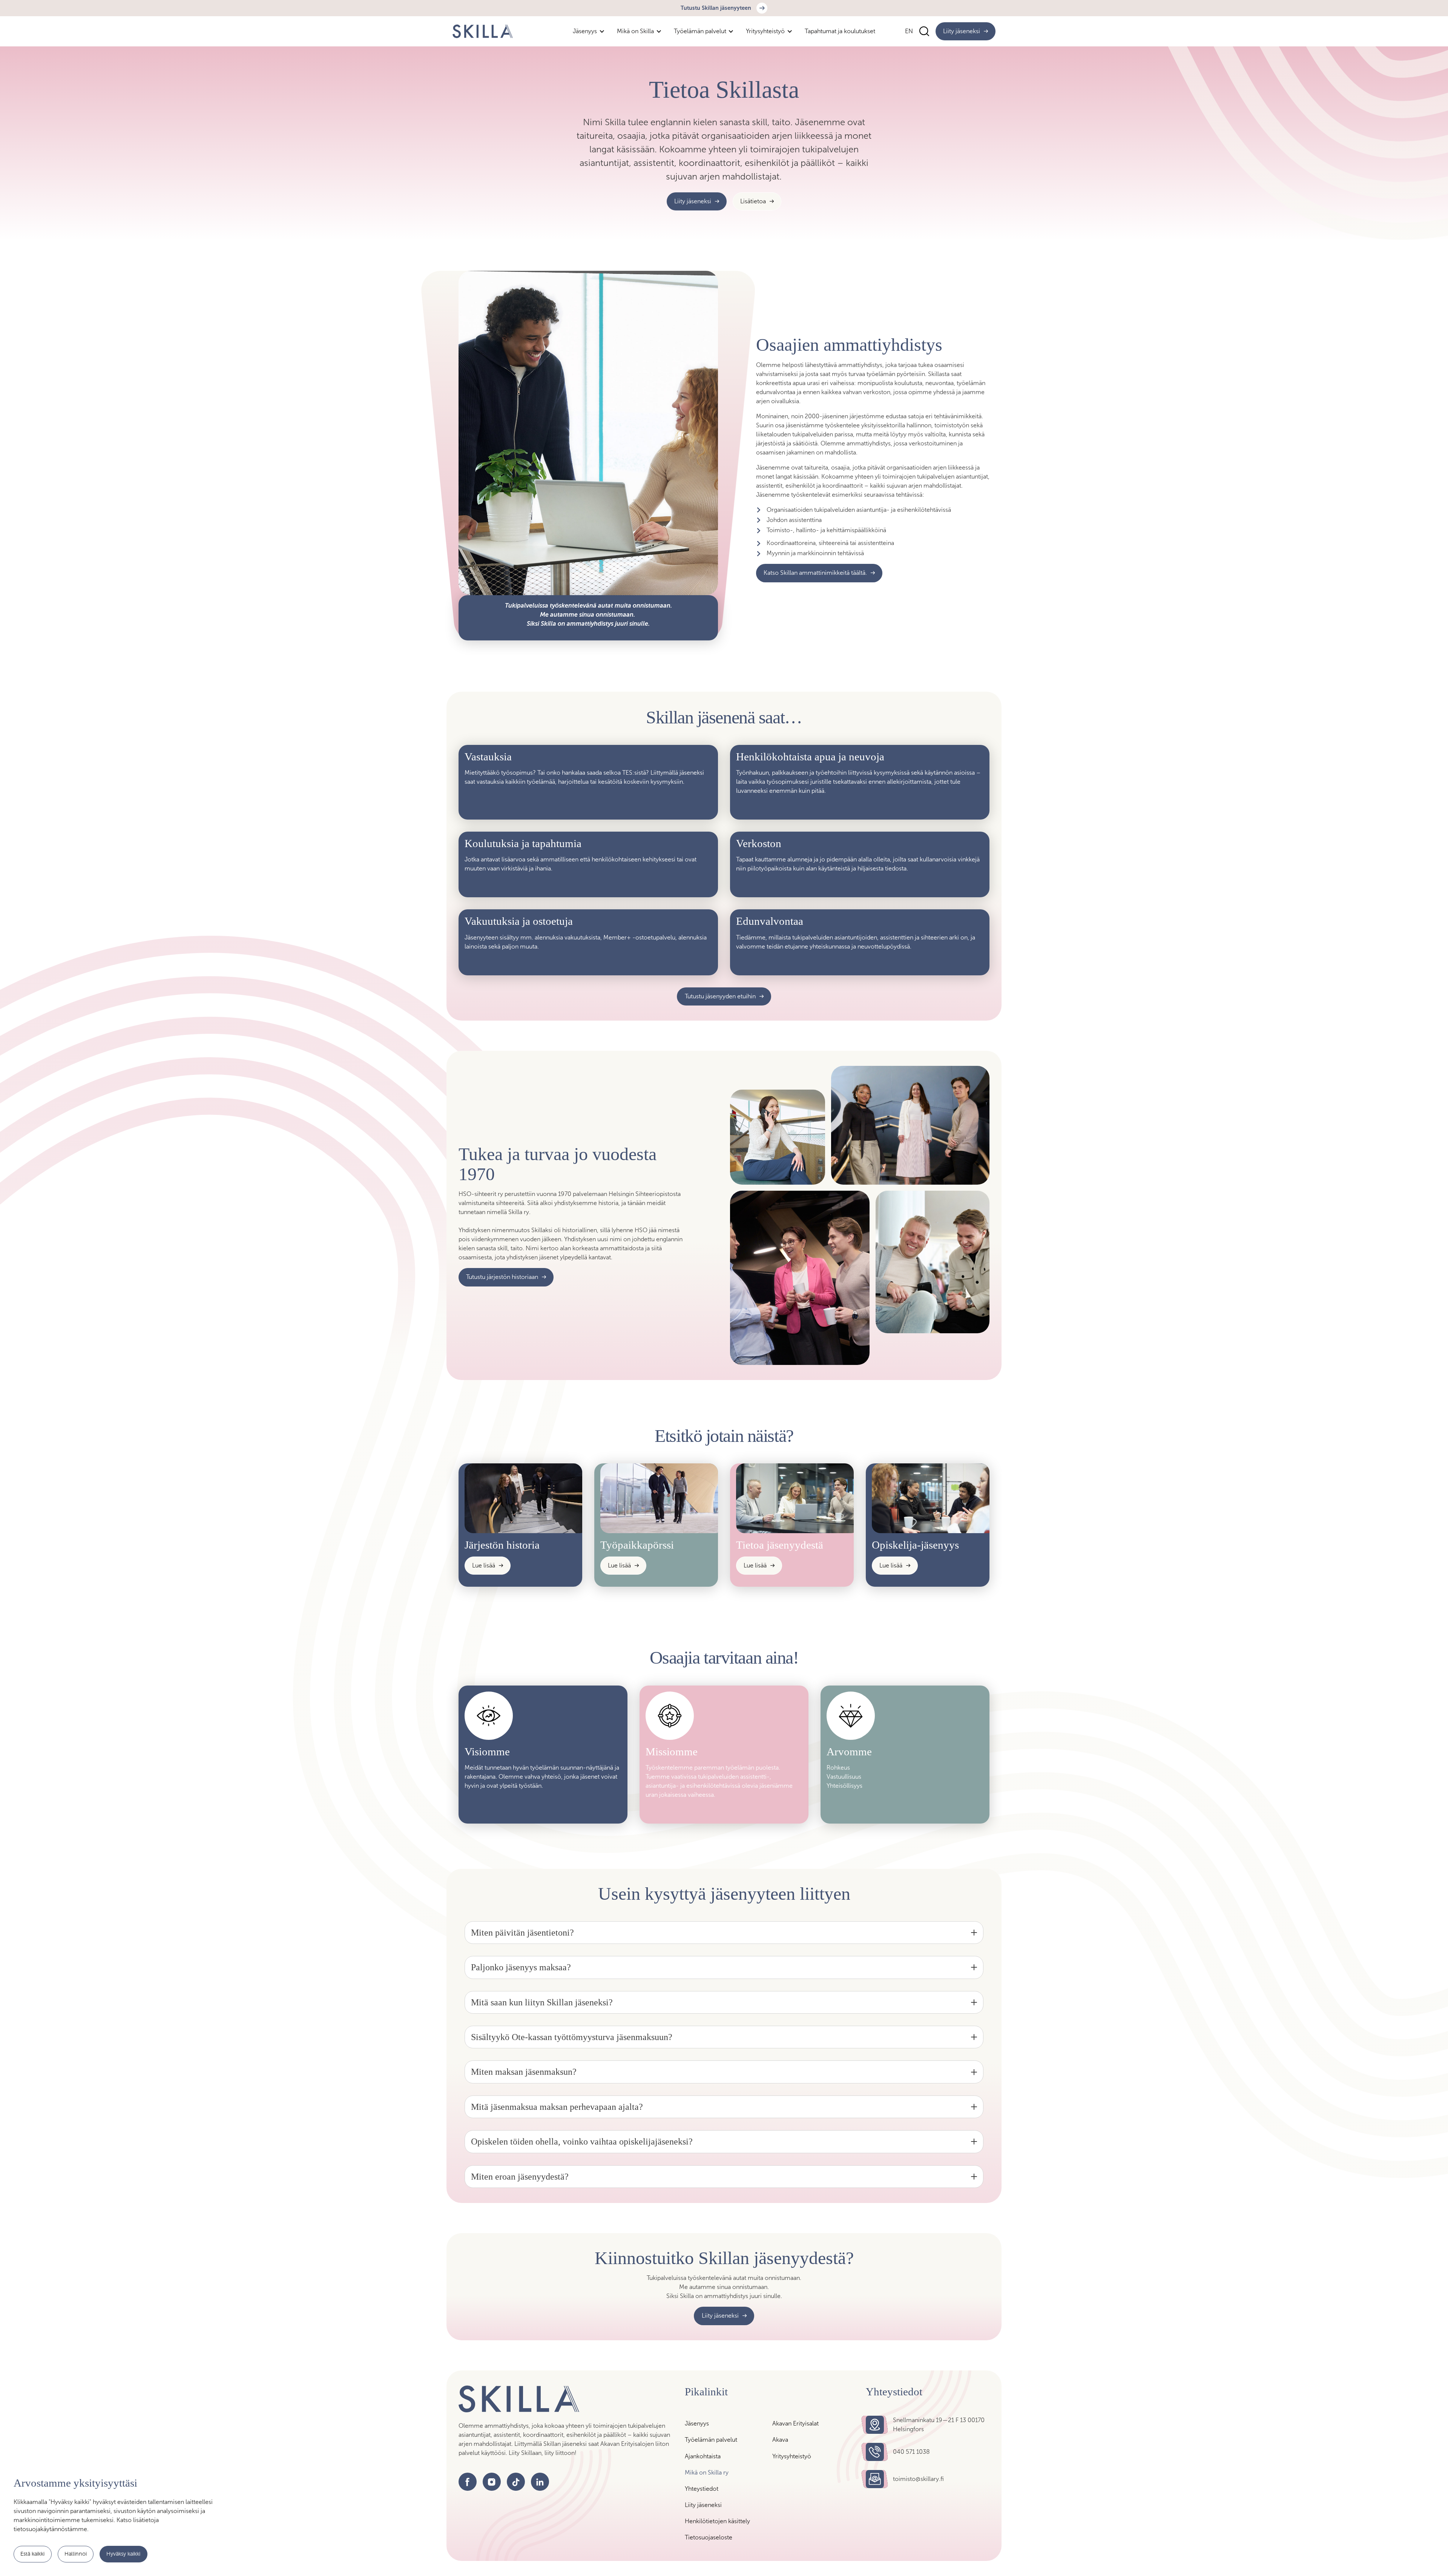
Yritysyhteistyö (792, 2456)
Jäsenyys (697, 2423)
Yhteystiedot (702, 2489)
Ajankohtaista (703, 2456)
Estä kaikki (32, 2554)
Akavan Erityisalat (795, 2423)
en (909, 31)
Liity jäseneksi (703, 2505)
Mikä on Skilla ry (707, 2472)
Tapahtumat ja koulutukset (840, 31)
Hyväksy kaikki (123, 2554)
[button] (589, 31)
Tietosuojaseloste (709, 2537)
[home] (483, 31)
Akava (780, 2440)
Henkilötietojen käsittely (717, 2521)
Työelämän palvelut (711, 2440)
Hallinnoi (76, 2554)
